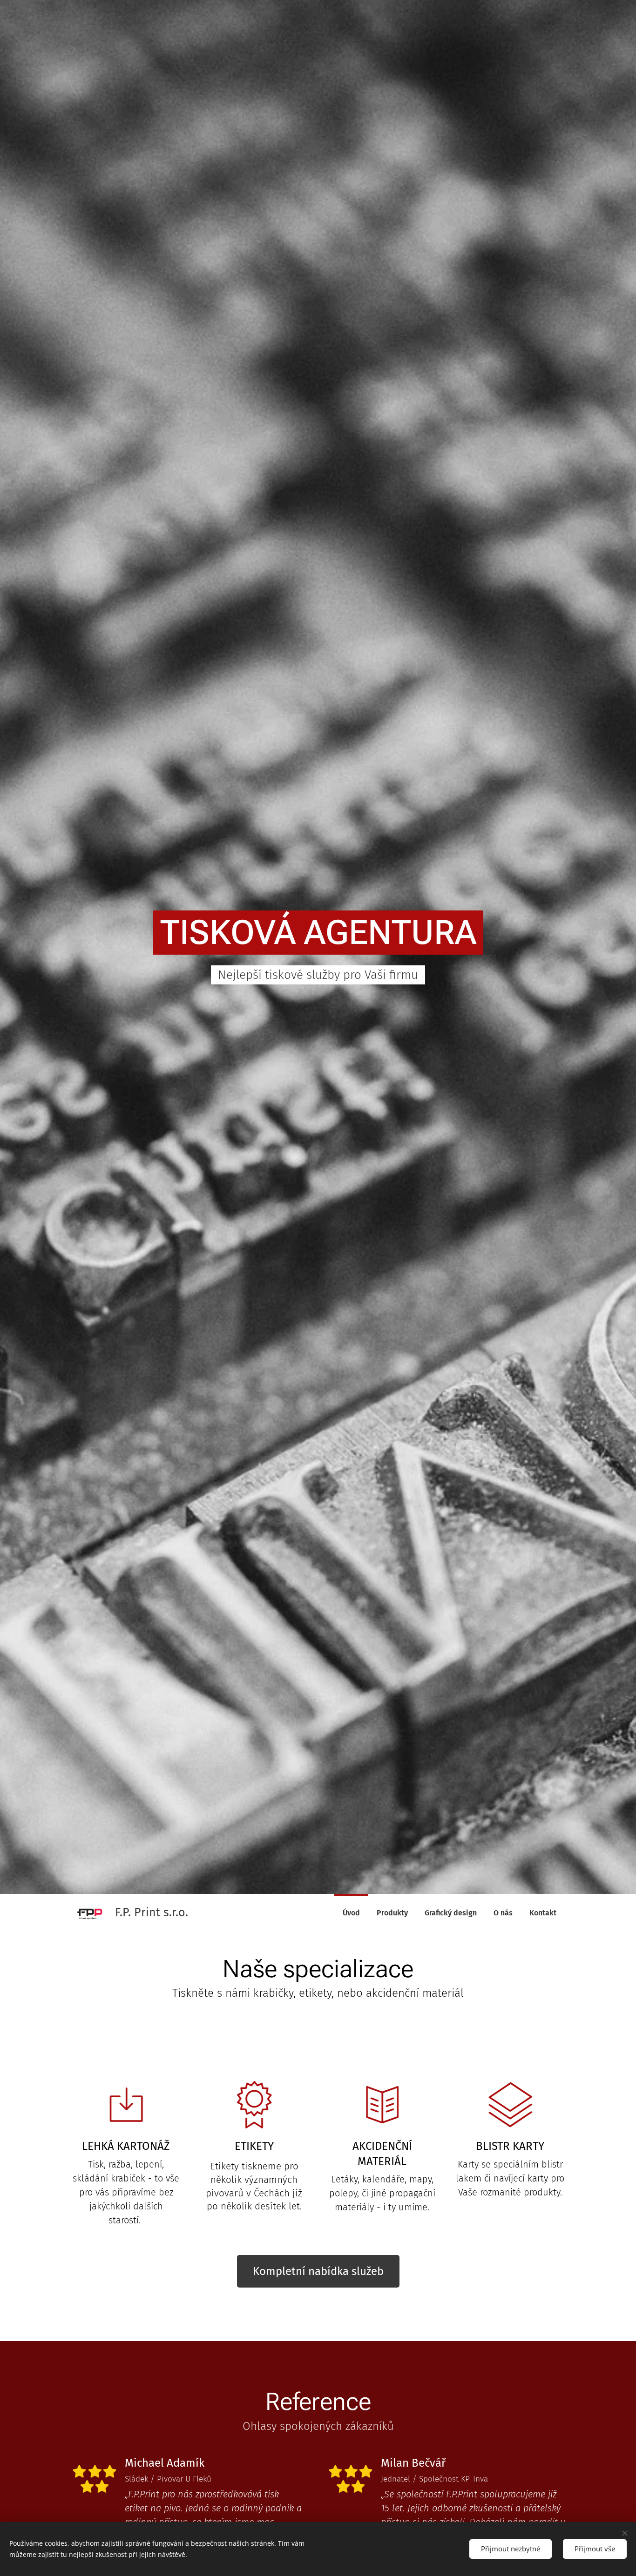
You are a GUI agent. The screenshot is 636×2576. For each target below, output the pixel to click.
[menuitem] (351, 1913)
